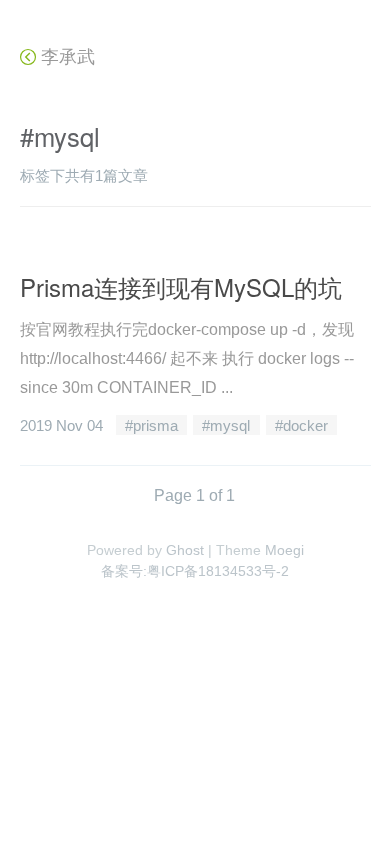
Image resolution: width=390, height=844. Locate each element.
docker (305, 425)
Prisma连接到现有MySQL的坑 (181, 286)
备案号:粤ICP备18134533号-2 (195, 571)
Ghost (185, 550)
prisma (155, 425)
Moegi (284, 550)
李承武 (65, 57)
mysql (230, 425)
